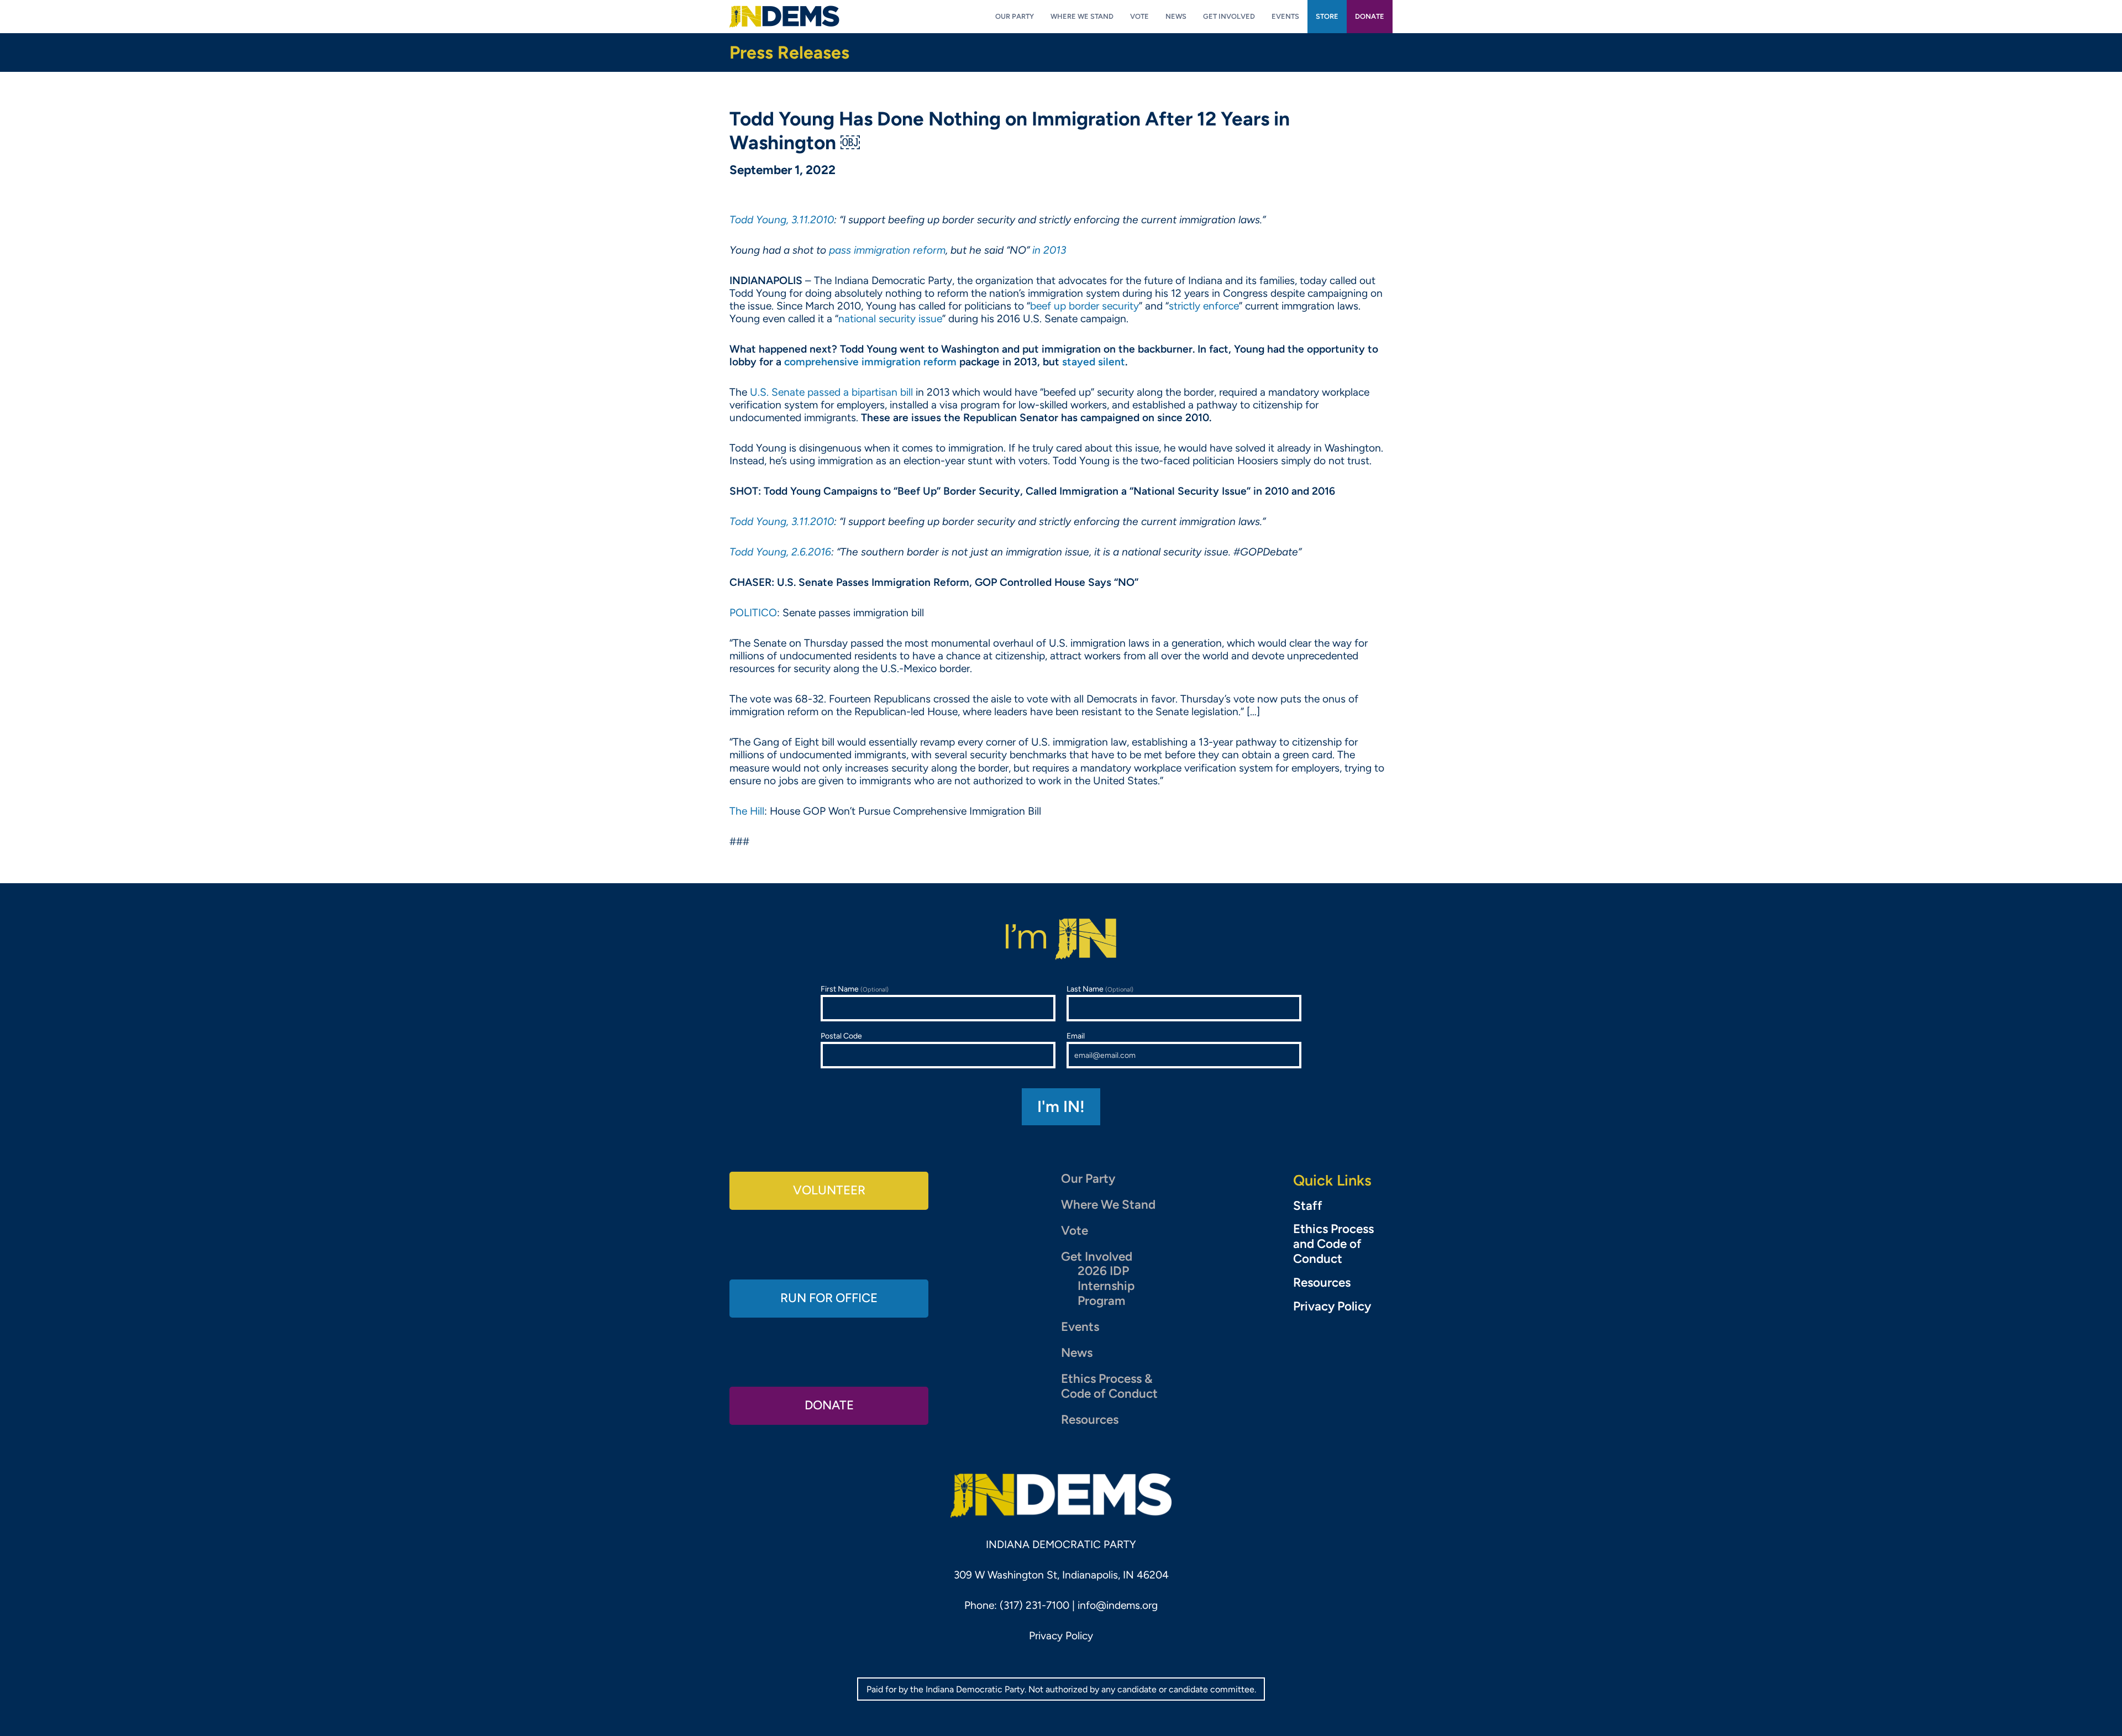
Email (1076, 1036)
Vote (1075, 1231)
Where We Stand (1108, 1205)
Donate (829, 1405)
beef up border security (1084, 306)
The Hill (747, 811)
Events (1080, 1327)
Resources (1090, 1420)
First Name (855, 989)
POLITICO (753, 613)
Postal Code (841, 1036)
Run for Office (829, 1298)
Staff (1308, 1206)
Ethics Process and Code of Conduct (1333, 1244)
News (1077, 1353)
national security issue (890, 319)
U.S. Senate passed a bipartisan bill (831, 392)
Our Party (1088, 1179)
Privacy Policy (1332, 1307)
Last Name (1100, 989)
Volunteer (829, 1190)
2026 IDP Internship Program (1106, 1286)
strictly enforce (1204, 306)
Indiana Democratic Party (784, 17)
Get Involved (1097, 1257)
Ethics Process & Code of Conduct (1109, 1386)
